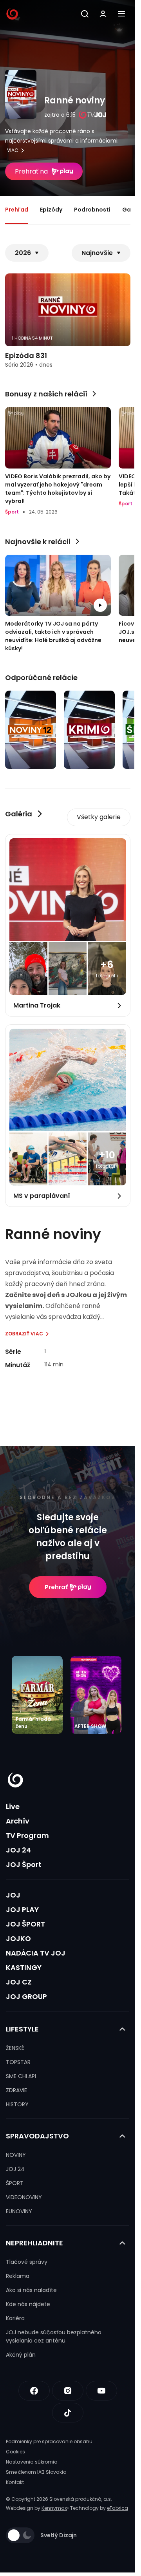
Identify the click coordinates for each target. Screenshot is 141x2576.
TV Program (27, 1835)
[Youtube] (101, 2391)
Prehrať (56, 1587)
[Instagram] (68, 2391)
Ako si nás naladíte (31, 2290)
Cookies (15, 2452)
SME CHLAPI (21, 2076)
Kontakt (15, 2482)
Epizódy (51, 210)
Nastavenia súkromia (32, 2462)
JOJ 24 (18, 1850)
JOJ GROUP (26, 1996)
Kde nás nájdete (28, 2304)
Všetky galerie (99, 817)
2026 (23, 253)
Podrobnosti (92, 210)
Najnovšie (97, 253)
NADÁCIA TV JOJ (36, 1953)
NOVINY (16, 2155)
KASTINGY (24, 1967)
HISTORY (17, 2104)
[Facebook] (34, 2391)
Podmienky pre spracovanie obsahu (49, 2441)
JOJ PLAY (22, 1909)
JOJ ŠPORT (25, 1924)
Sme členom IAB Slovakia (36, 2472)
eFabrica (117, 2508)
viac (13, 150)
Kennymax (54, 2508)
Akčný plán (21, 2355)
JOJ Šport (24, 1864)
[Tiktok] (68, 2413)
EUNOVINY (19, 2211)
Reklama (18, 2276)
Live (13, 1806)
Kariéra (15, 2318)
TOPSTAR (18, 2062)
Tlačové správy (27, 2262)
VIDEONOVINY (24, 2197)
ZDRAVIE (16, 2090)
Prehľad (17, 210)
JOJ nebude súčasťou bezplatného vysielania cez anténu (54, 2336)
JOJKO (18, 1938)
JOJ (13, 1895)
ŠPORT (15, 2183)
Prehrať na (31, 171)
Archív (18, 1821)
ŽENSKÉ (15, 2048)
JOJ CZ (19, 1982)
